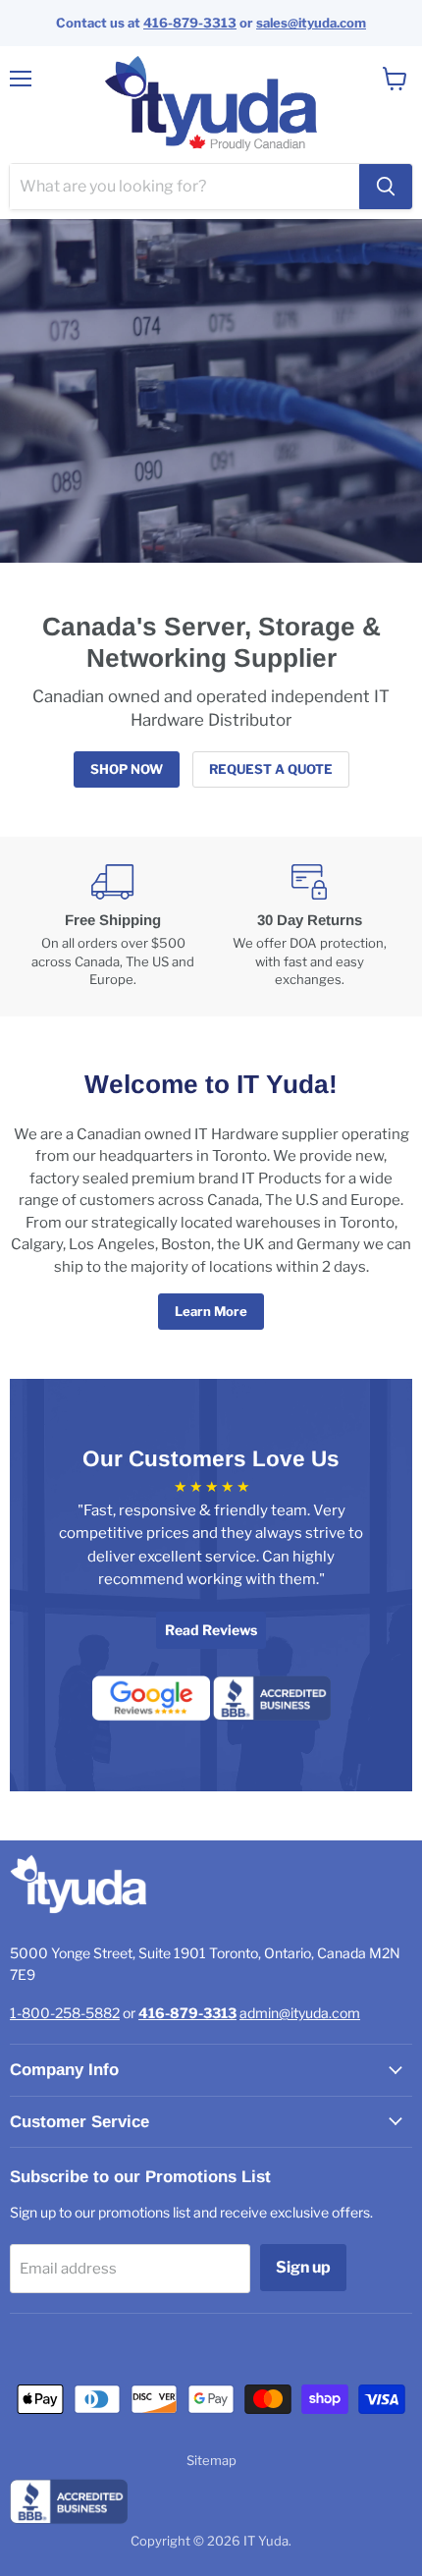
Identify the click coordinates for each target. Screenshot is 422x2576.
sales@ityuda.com (311, 23)
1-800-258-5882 (65, 2013)
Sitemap (211, 2460)
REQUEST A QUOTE (271, 769)
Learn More (211, 1311)
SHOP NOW (127, 769)
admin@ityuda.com (300, 2013)
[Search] (386, 187)
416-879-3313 (190, 23)
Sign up (303, 2267)
